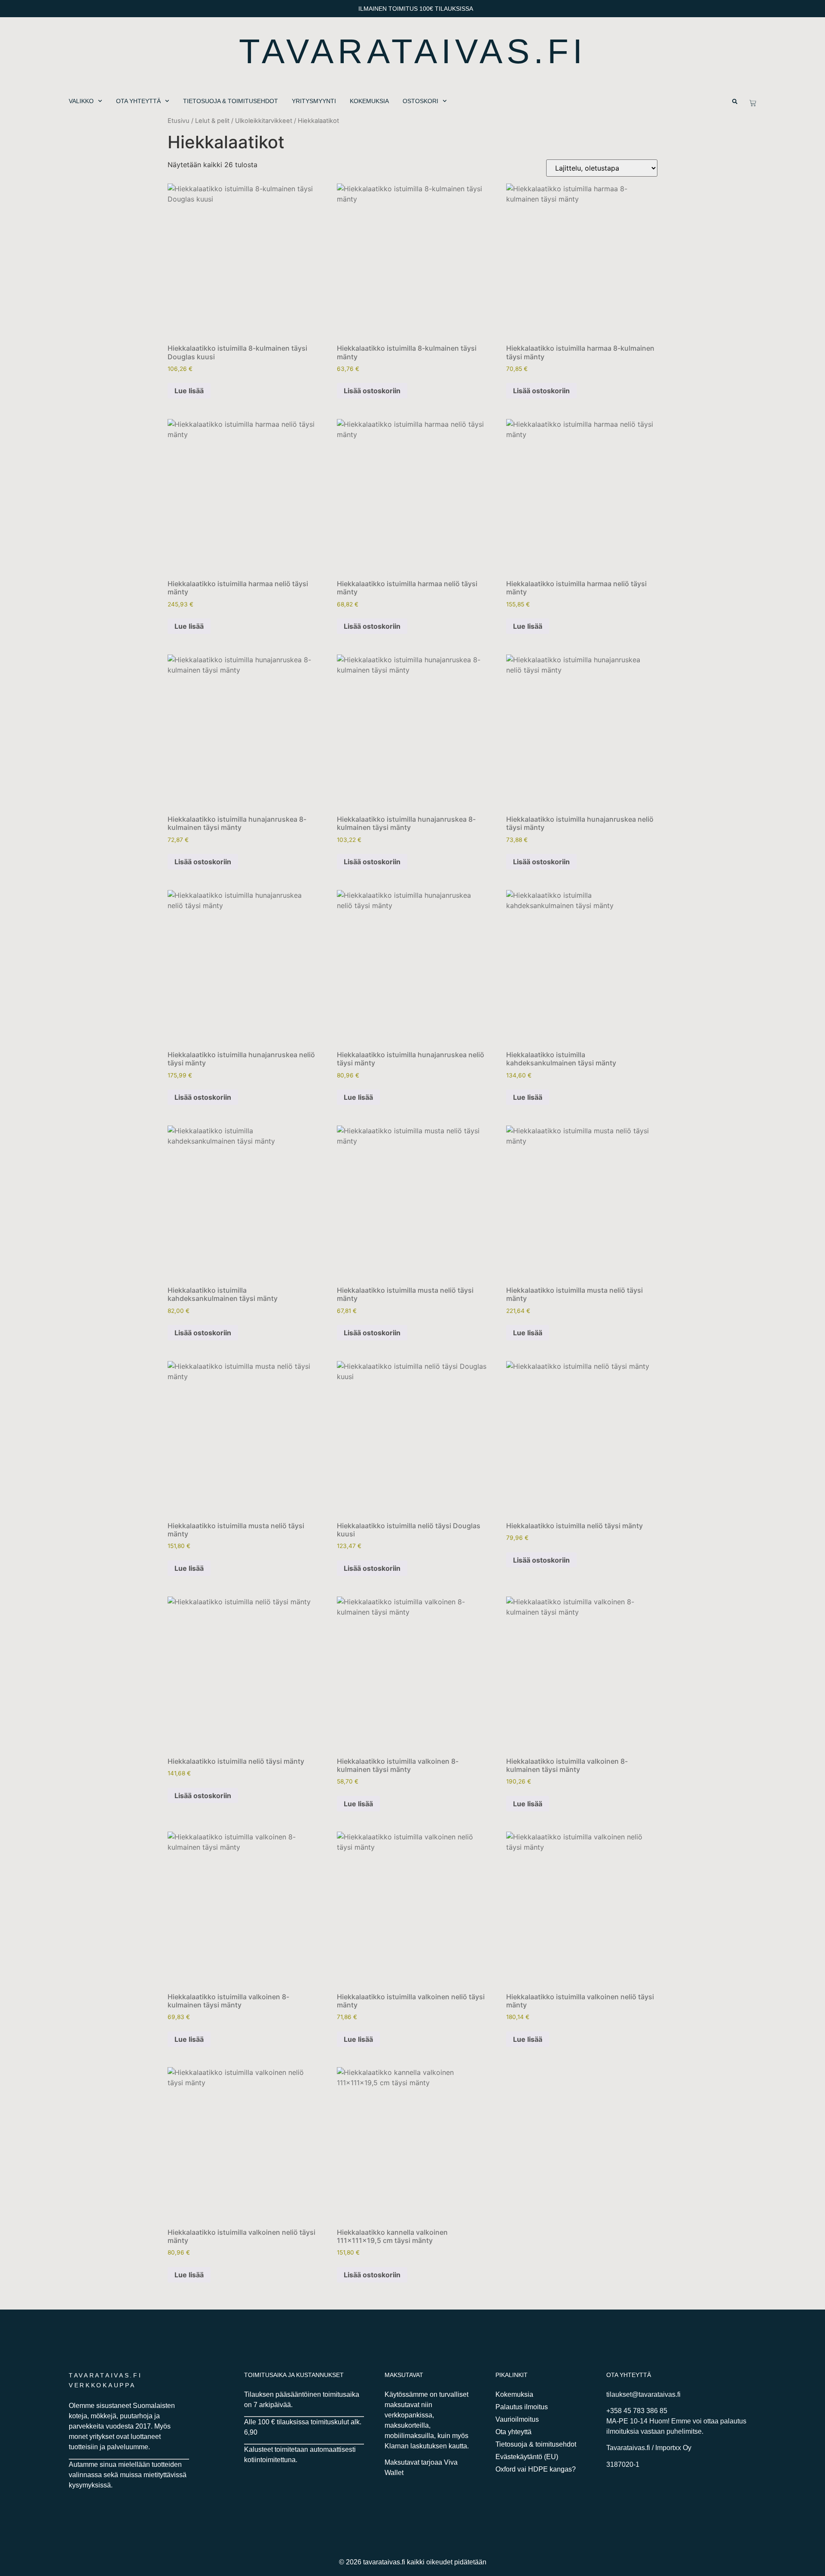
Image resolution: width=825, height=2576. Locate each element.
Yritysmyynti (314, 101)
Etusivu (179, 121)
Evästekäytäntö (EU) (527, 2457)
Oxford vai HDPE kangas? (536, 2469)
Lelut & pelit (212, 121)
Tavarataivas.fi (413, 51)
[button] (735, 101)
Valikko (81, 101)
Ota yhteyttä (138, 101)
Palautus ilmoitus (522, 2407)
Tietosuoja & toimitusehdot (231, 101)
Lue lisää (189, 391)
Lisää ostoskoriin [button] (372, 391)
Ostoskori (420, 101)
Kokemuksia (369, 101)
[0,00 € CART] (753, 103)
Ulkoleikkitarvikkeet (264, 121)
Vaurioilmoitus (517, 2419)
